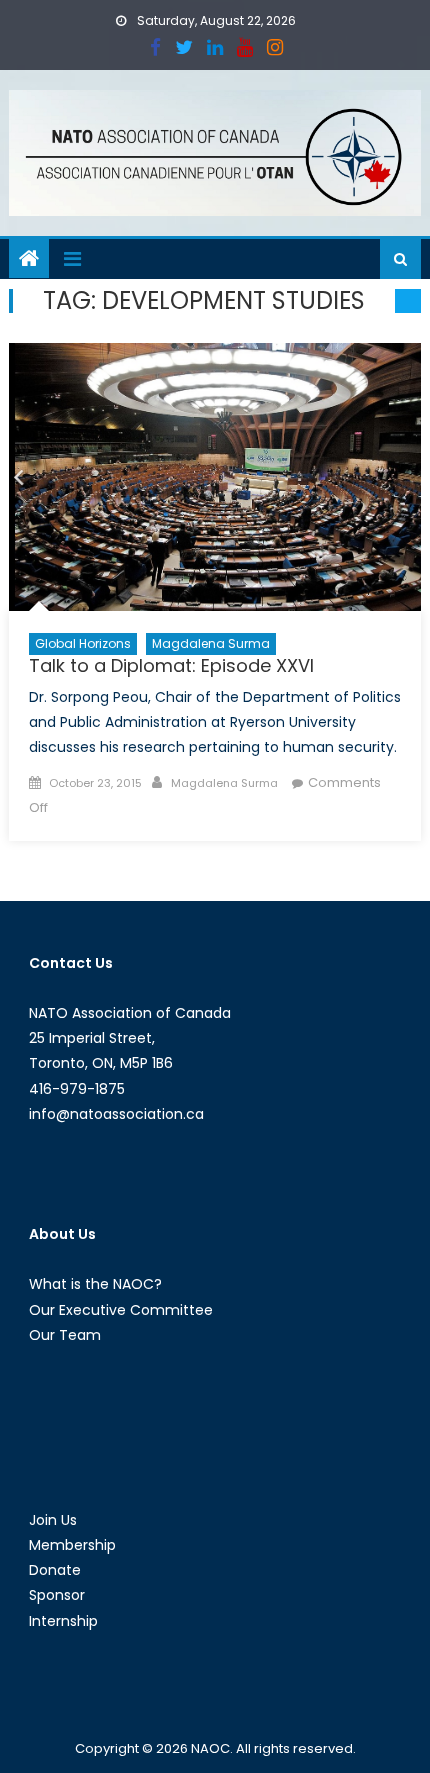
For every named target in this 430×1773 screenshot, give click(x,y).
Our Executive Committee (121, 1310)
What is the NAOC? (95, 1284)
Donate (55, 1570)
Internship (63, 1621)
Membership (72, 1545)
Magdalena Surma (211, 643)
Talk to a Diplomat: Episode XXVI (171, 665)
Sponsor (57, 1595)
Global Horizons (83, 643)
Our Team (65, 1335)
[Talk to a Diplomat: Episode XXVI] (215, 477)
